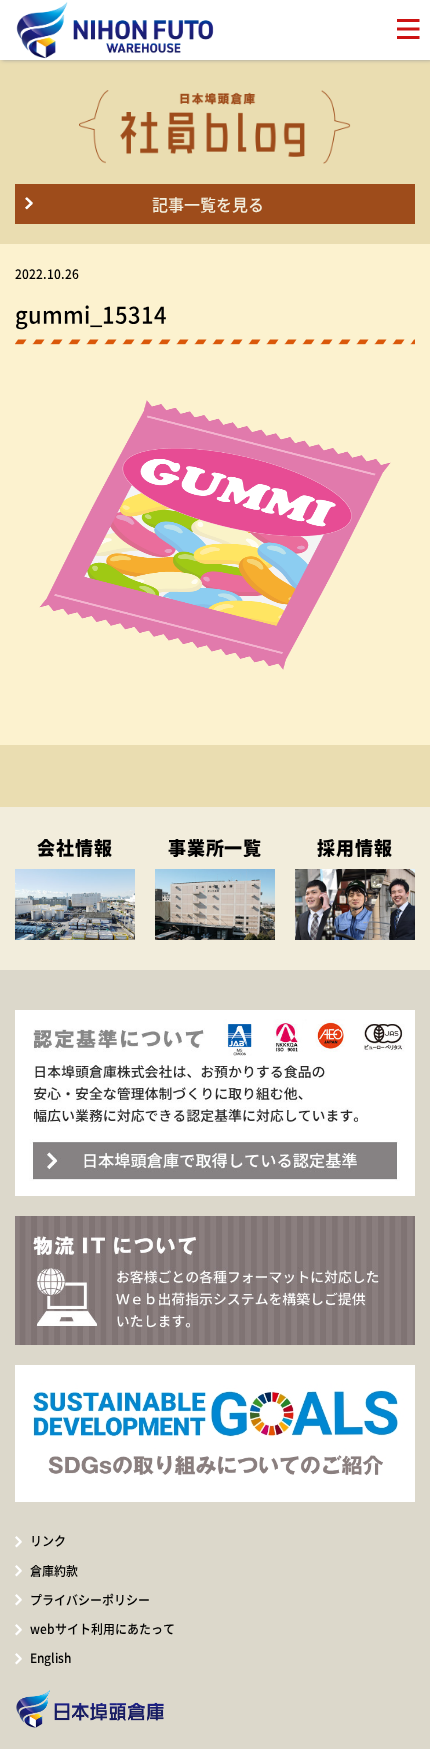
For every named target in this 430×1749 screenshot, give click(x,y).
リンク (48, 1541)
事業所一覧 (215, 847)
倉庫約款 (54, 1571)
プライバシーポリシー (90, 1600)
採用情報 (355, 847)
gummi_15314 (91, 313)
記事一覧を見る (208, 204)
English (50, 1658)
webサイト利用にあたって (102, 1629)
